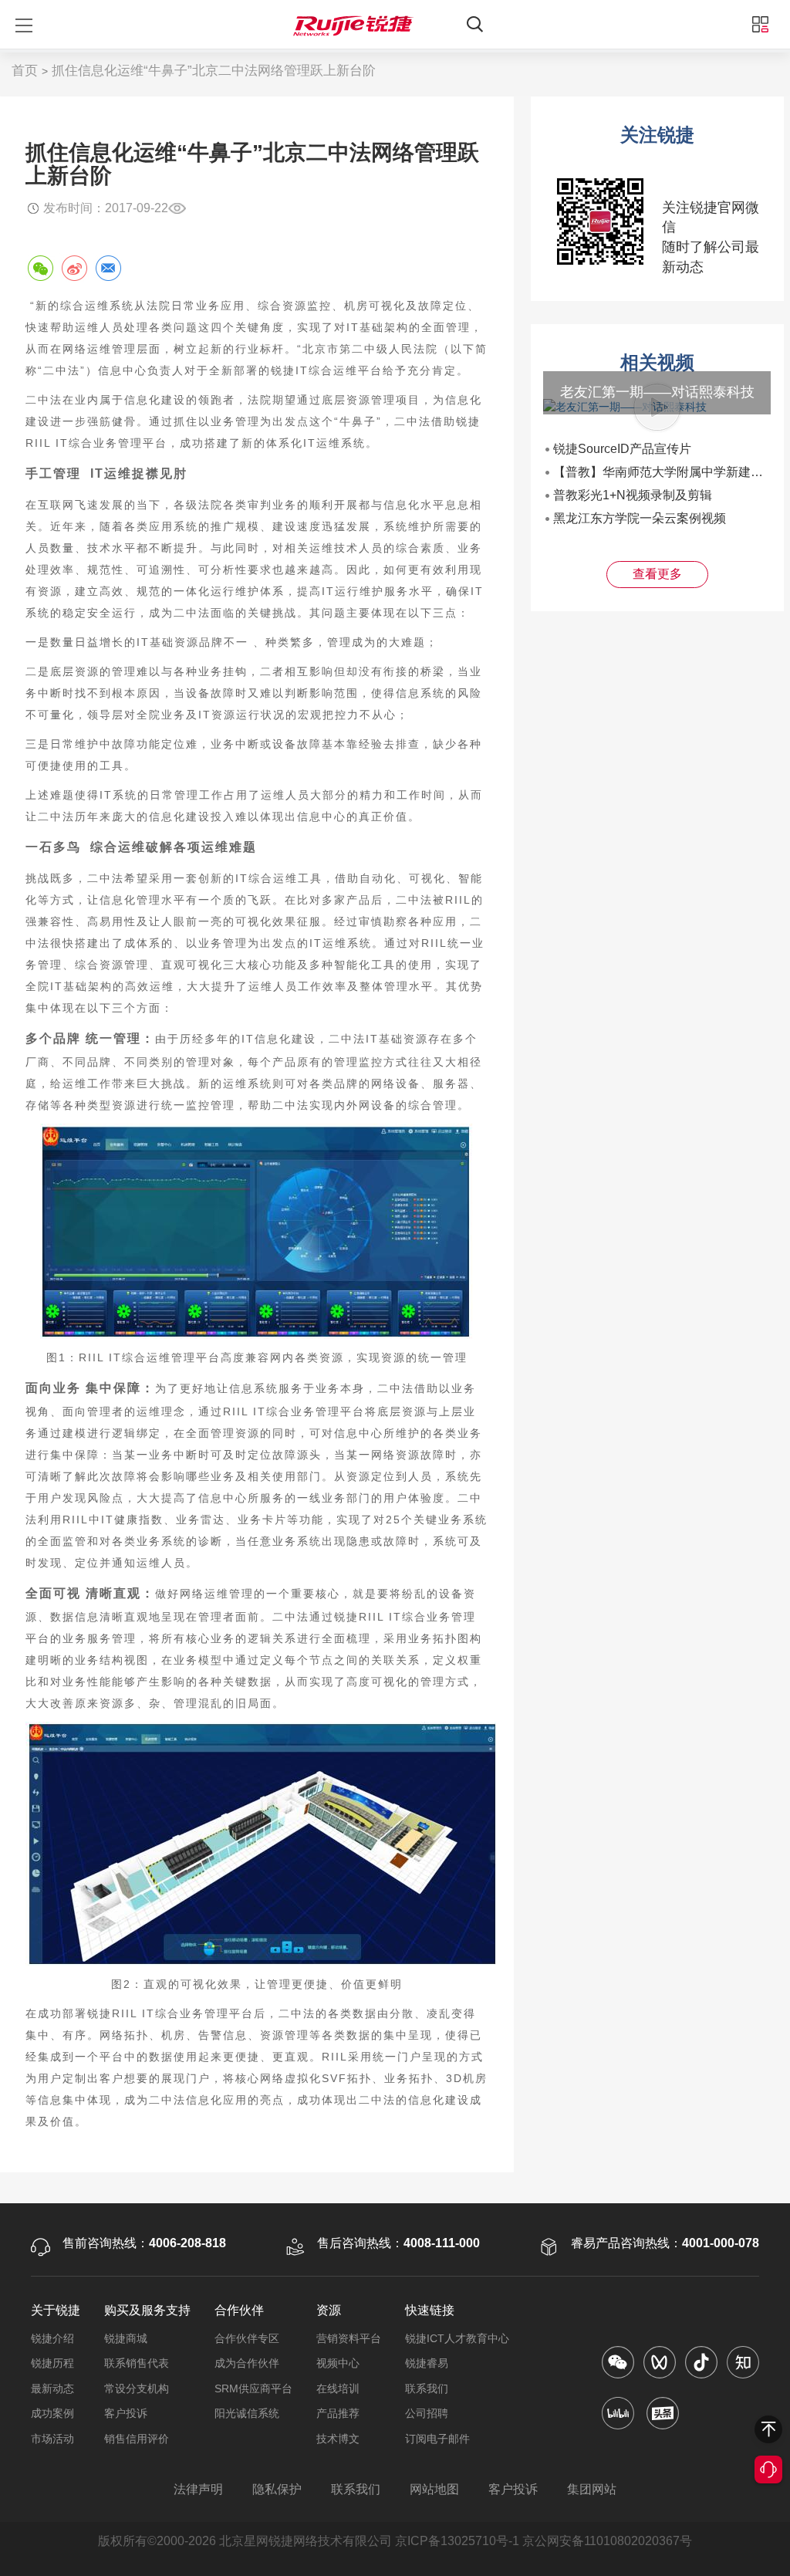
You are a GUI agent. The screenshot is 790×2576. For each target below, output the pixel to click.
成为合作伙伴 (247, 2363)
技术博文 (338, 2439)
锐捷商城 (126, 2338)
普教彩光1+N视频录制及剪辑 (633, 495)
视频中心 (338, 2363)
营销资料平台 (349, 2338)
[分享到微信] (40, 268)
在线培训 (338, 2388)
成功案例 (52, 2413)
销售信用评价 (137, 2439)
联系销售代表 (137, 2363)
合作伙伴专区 (247, 2338)
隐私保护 (277, 2489)
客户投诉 (126, 2413)
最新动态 (52, 2388)
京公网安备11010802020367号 (607, 2541)
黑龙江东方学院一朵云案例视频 (640, 518)
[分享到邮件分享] (108, 268)
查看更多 (657, 574)
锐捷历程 (52, 2363)
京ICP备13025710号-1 (457, 2541)
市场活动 (52, 2439)
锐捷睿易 (427, 2363)
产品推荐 (338, 2413)
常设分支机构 (137, 2388)
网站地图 (434, 2489)
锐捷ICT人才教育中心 (457, 2338)
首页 (25, 71)
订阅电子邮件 (437, 2439)
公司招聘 (427, 2413)
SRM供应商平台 (253, 2388)
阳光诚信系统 (247, 2413)
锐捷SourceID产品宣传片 (622, 449)
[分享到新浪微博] (74, 268)
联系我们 (427, 2388)
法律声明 (198, 2489)
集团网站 (592, 2489)
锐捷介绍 (52, 2338)
